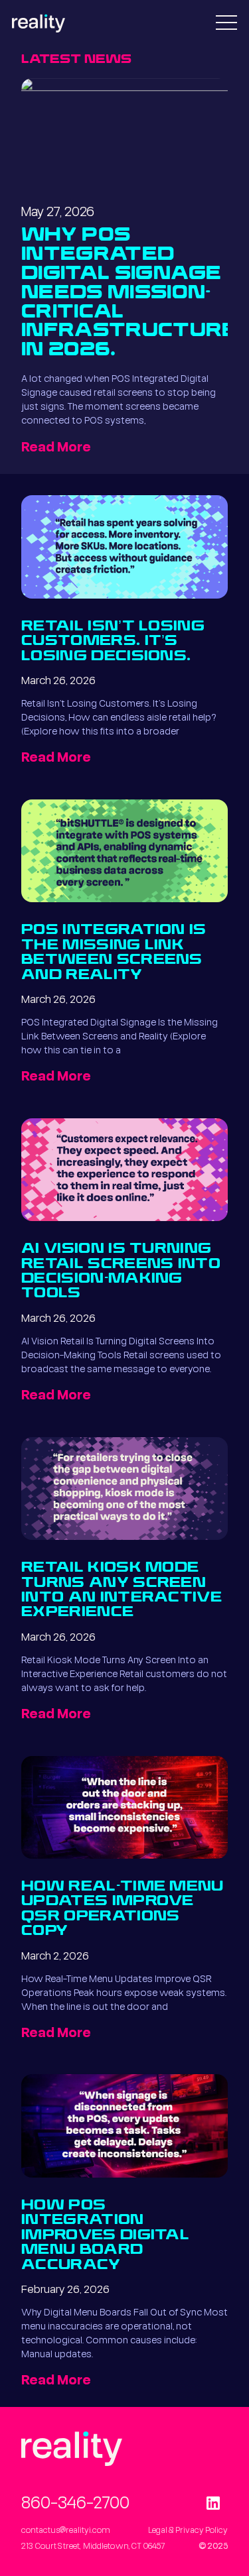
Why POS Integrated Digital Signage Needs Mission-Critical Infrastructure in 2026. (129, 293)
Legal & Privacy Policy (188, 2530)
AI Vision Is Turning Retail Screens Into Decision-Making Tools (121, 1271)
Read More (56, 446)
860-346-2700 (75, 2502)
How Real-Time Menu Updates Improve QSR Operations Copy (123, 1909)
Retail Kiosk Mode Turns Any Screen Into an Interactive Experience (122, 1590)
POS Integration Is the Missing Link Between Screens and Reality (114, 953)
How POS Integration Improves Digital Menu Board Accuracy (105, 2236)
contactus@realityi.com (66, 2530)
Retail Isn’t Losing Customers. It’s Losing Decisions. (113, 642)
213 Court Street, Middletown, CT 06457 (93, 2546)
